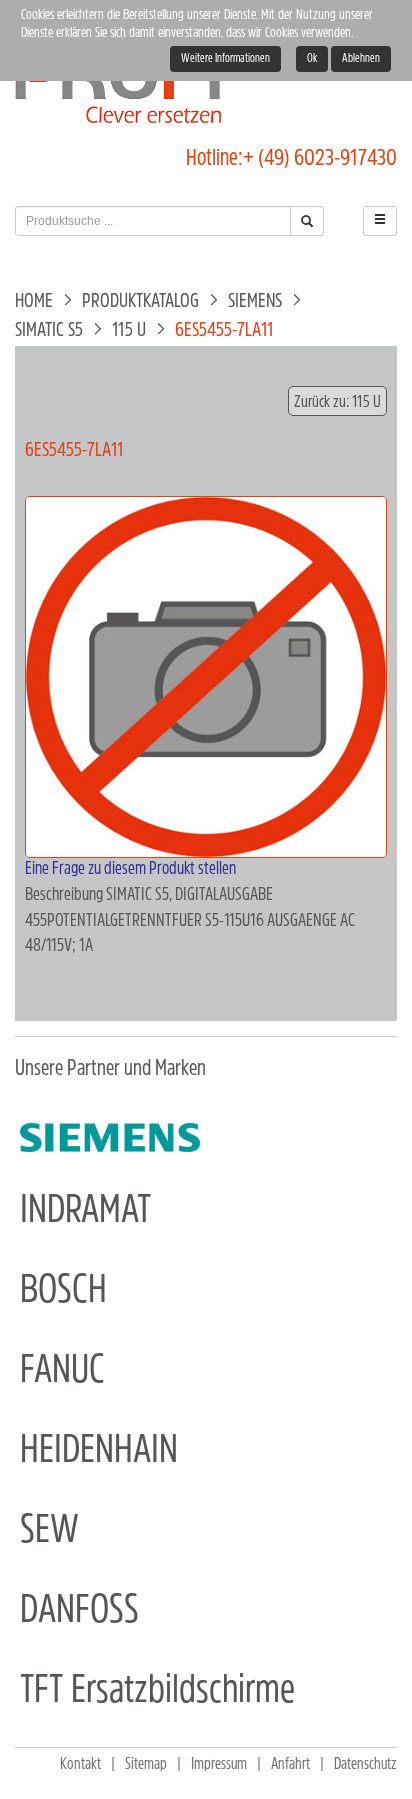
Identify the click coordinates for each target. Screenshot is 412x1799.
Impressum (219, 1765)
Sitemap (146, 1765)
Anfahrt (290, 1765)
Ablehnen (361, 59)
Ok (312, 59)
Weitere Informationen (225, 59)
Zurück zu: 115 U (337, 402)
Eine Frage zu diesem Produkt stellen (130, 870)
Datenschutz (365, 1765)
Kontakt (80, 1765)
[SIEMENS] (110, 1138)
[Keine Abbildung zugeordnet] (206, 678)
